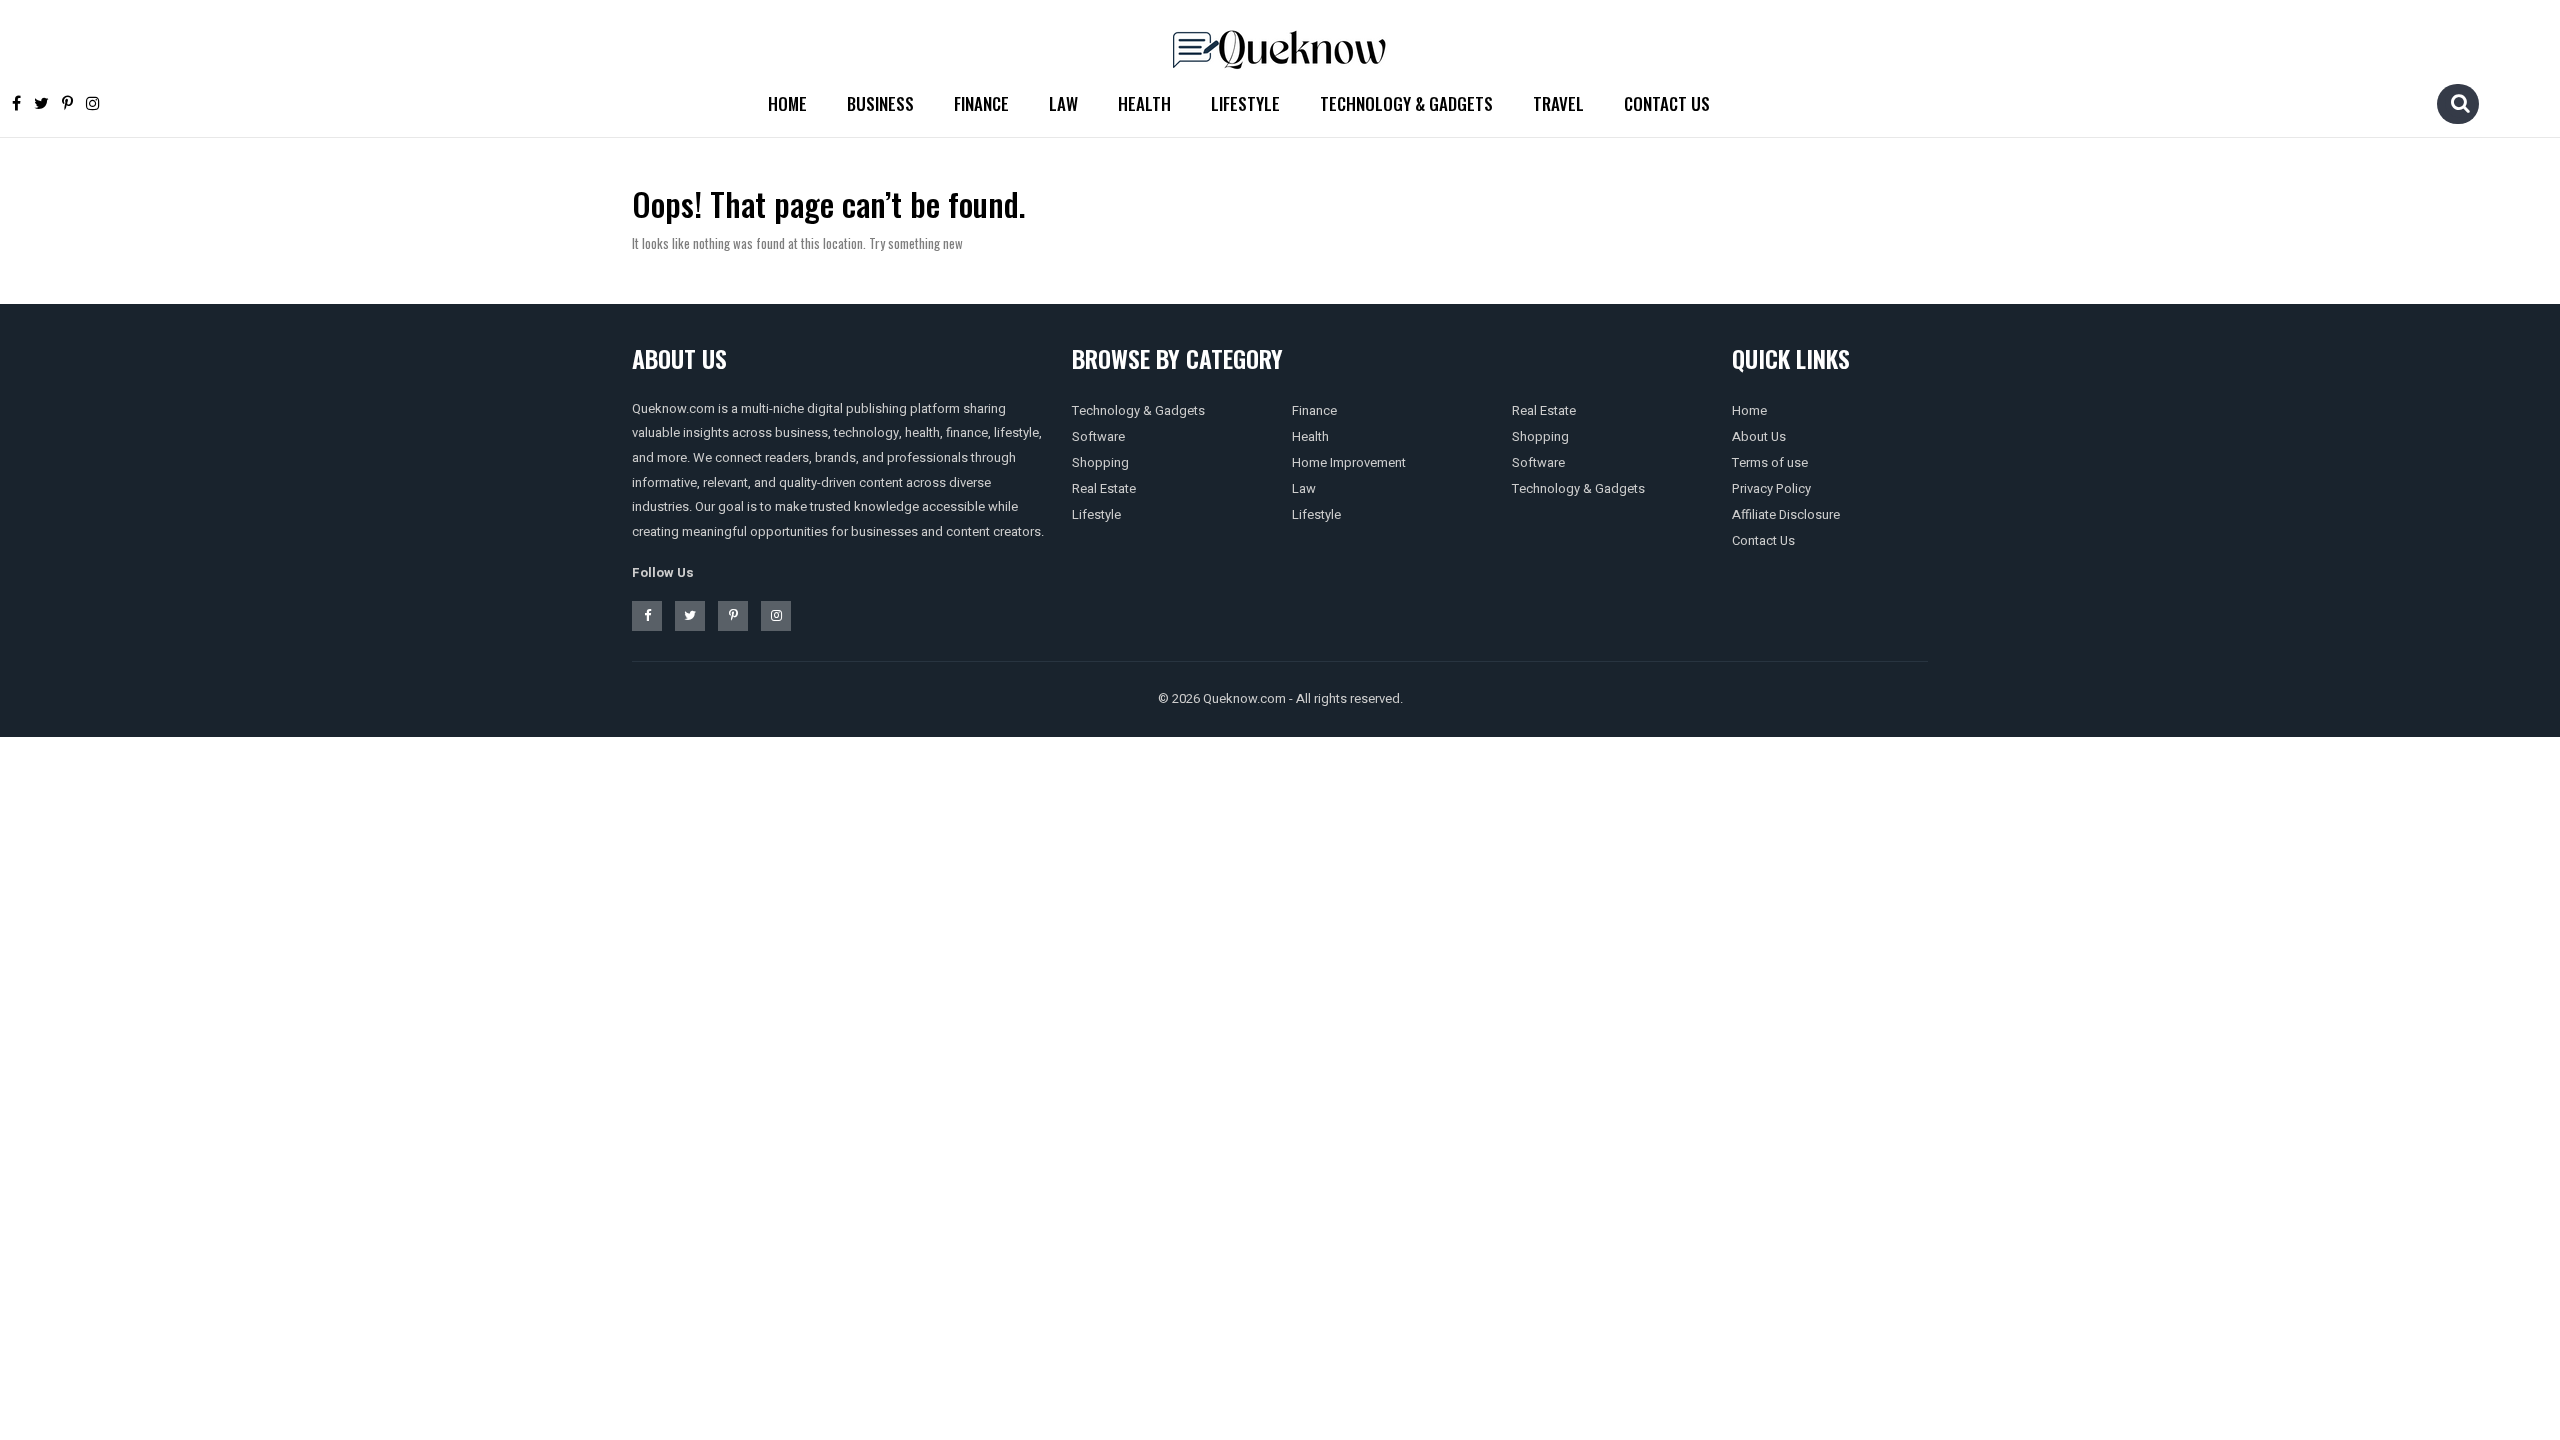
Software (1098, 436)
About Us (1759, 436)
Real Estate (1104, 488)
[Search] (2460, 103)
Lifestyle (1245, 103)
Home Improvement (1349, 462)
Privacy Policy (1771, 488)
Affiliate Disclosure (1786, 514)
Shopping (1100, 462)
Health (1144, 103)
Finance (981, 103)
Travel (1558, 103)
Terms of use (1770, 462)
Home (787, 103)
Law (1063, 103)
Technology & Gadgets (1406, 103)
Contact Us (1667, 103)
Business (880, 103)
